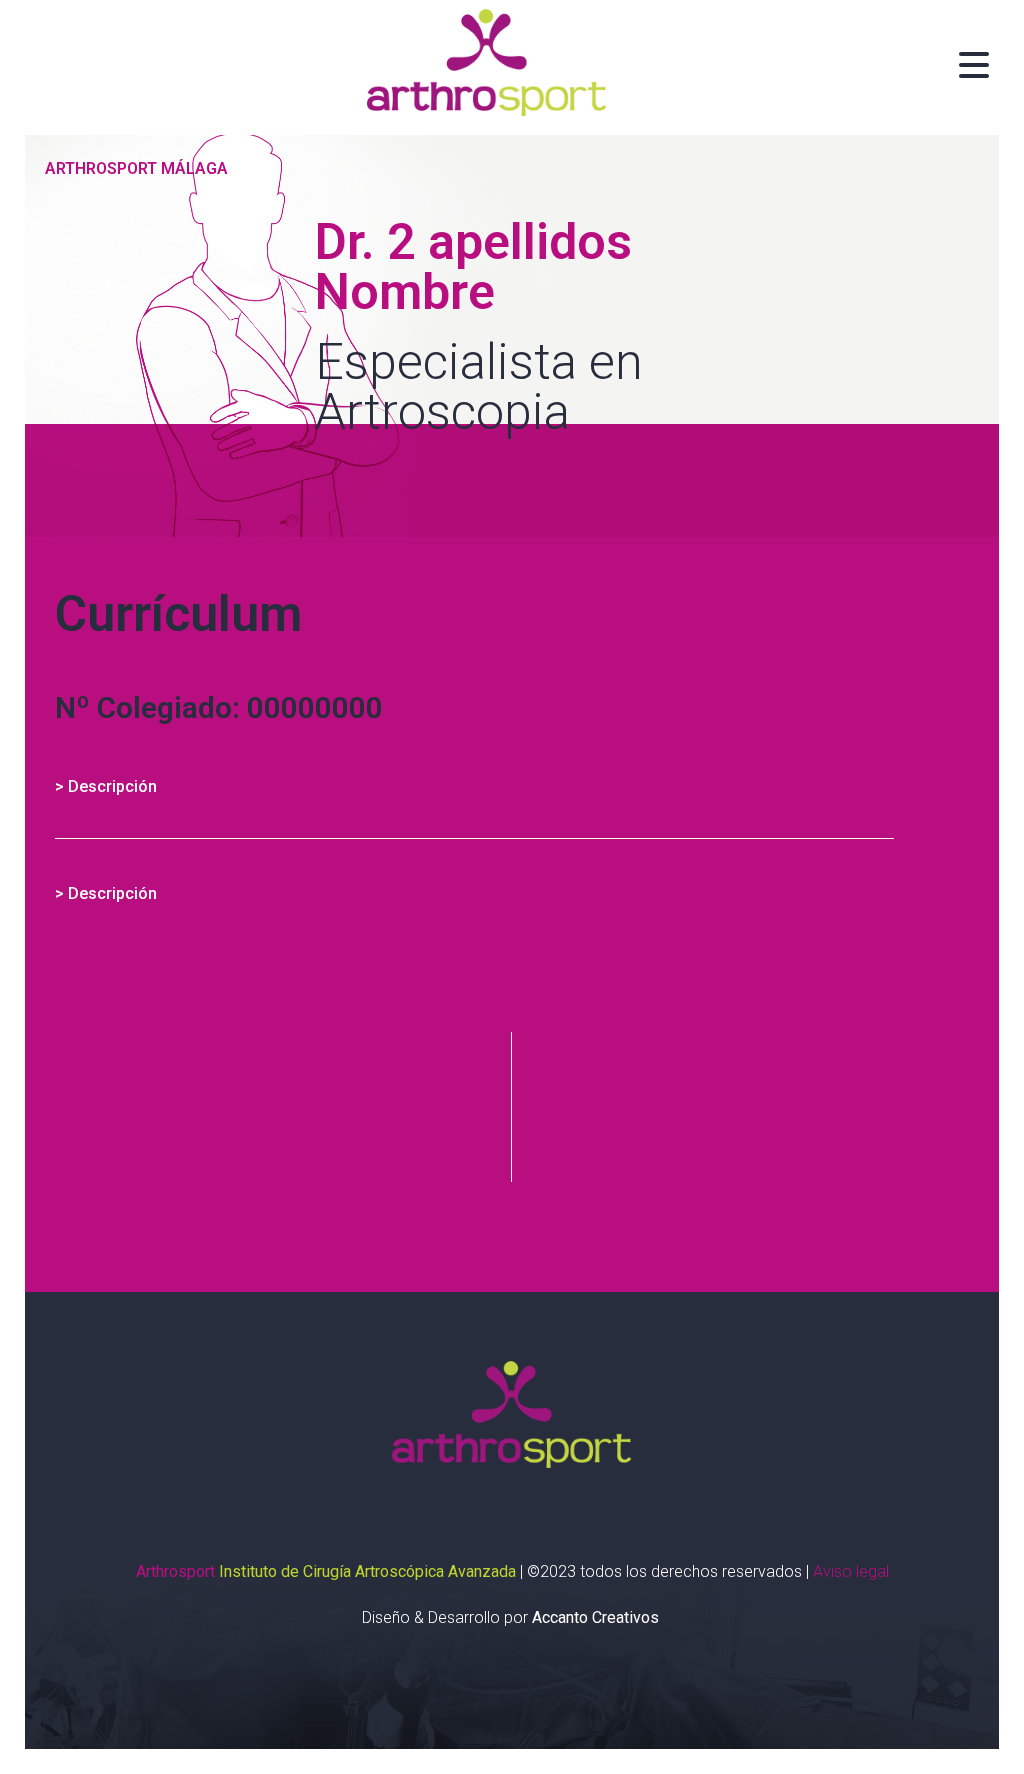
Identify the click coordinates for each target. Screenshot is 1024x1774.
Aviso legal (851, 1571)
